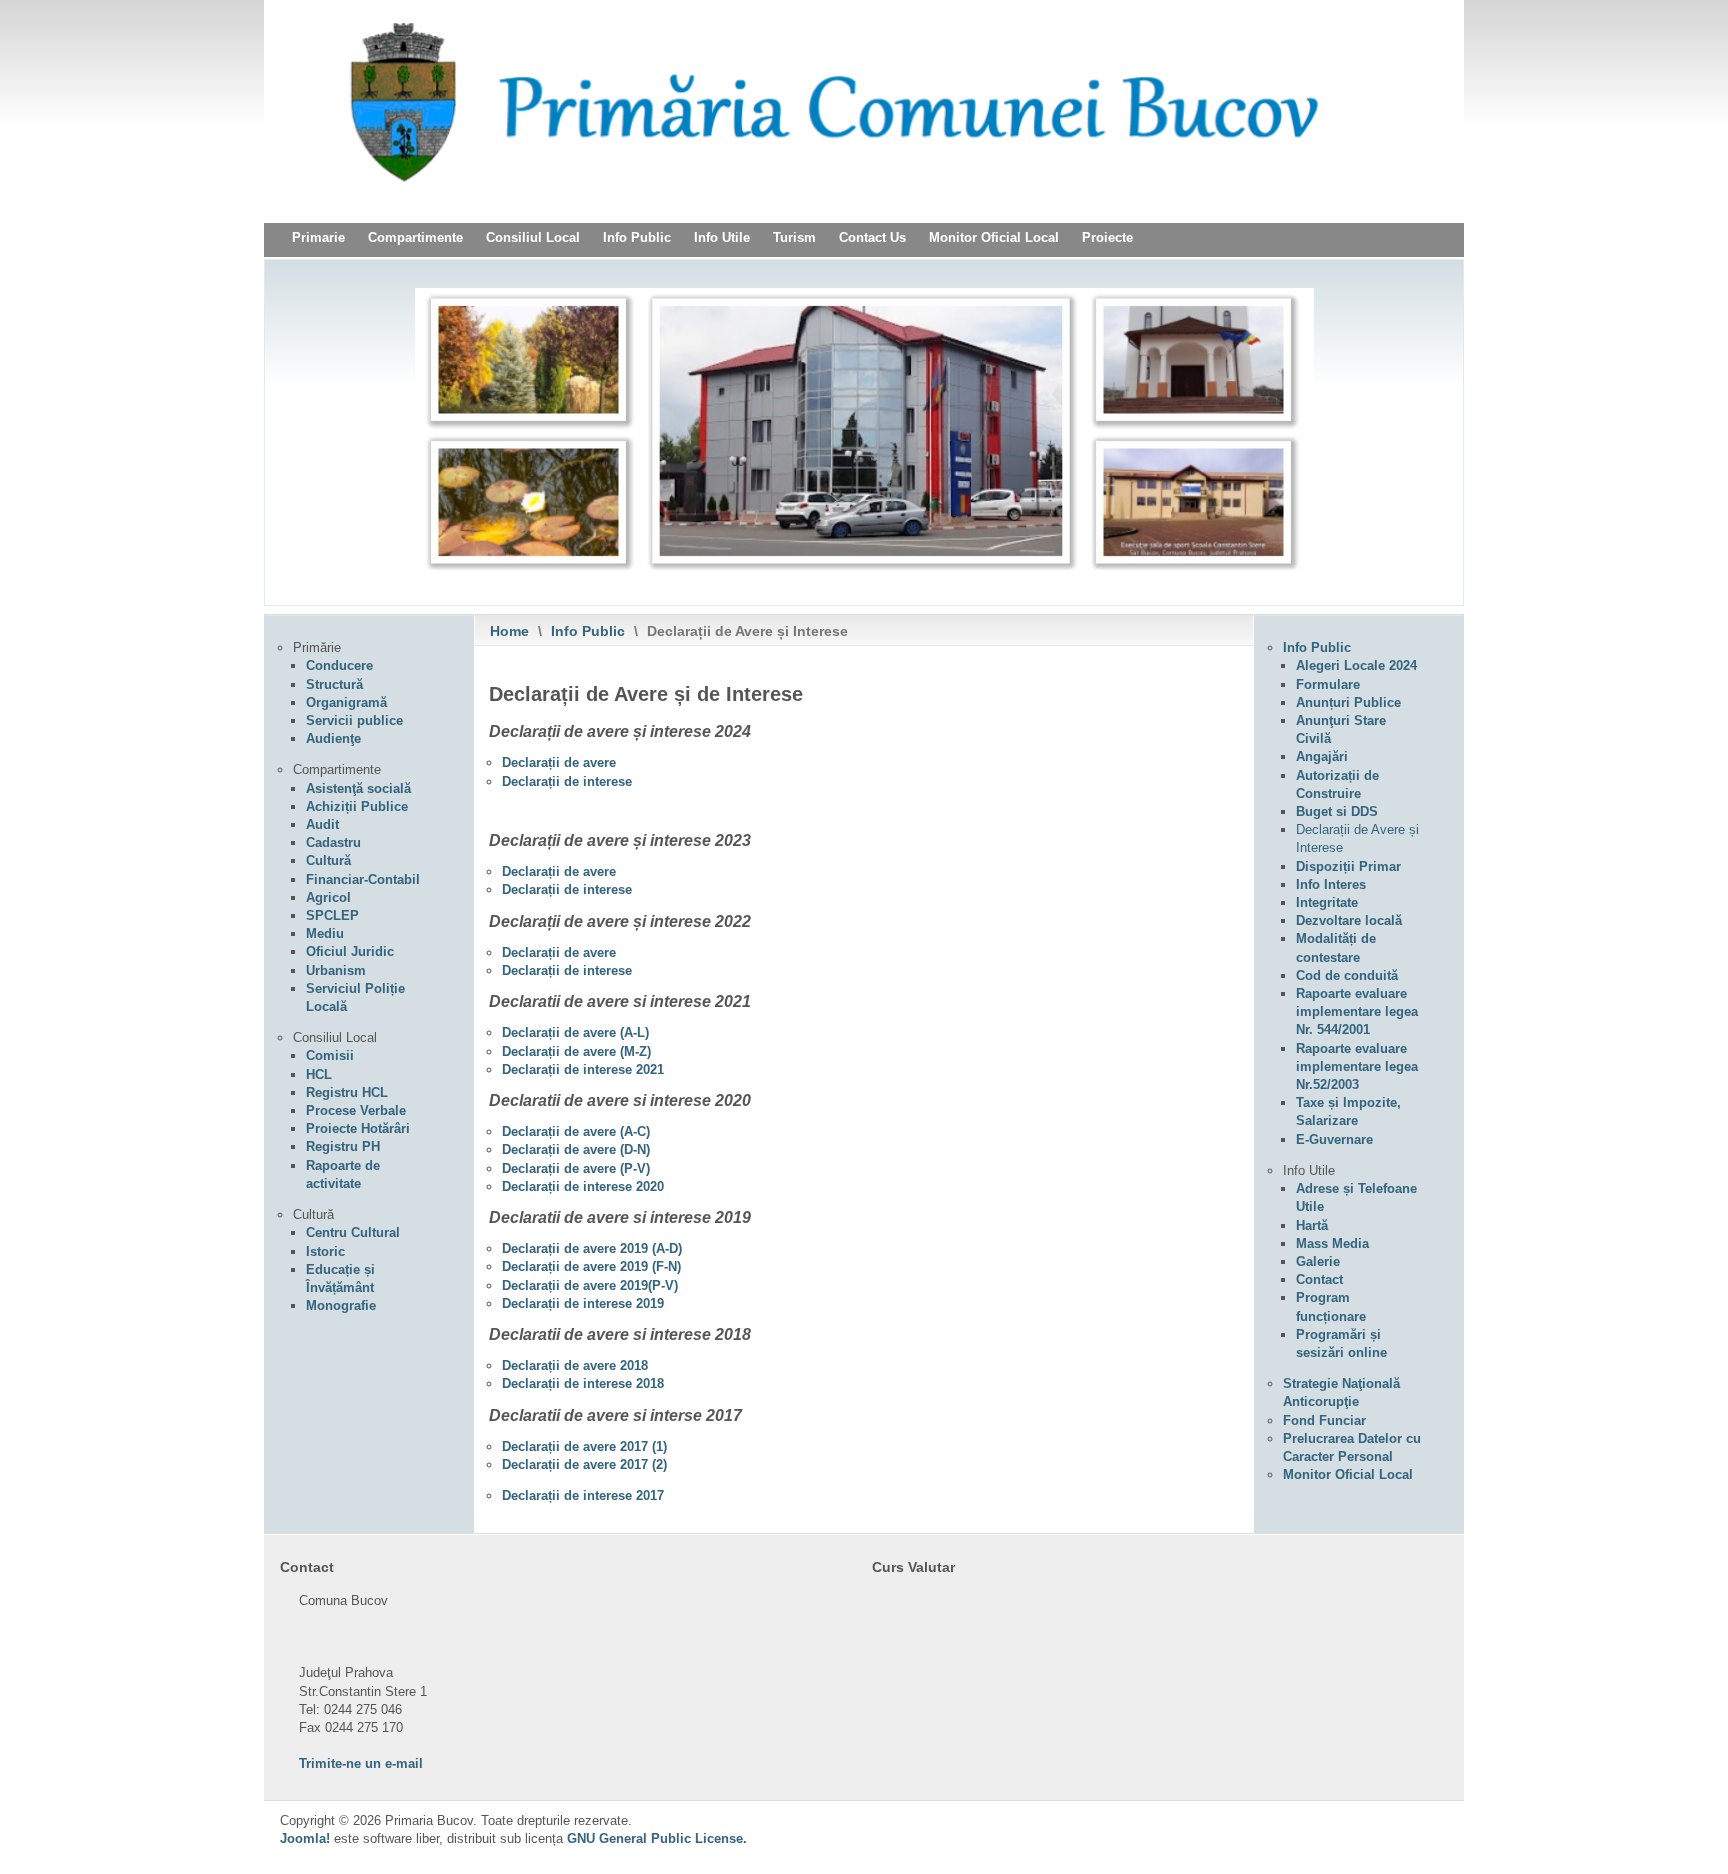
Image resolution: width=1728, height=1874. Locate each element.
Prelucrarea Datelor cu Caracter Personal (1352, 1447)
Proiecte (1107, 237)
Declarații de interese (567, 781)
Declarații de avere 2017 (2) (584, 1464)
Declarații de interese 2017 (583, 1495)
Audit (322, 824)
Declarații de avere (559, 762)
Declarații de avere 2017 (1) (584, 1446)
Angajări (1322, 756)
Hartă (1312, 1225)
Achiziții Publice (357, 806)
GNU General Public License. (657, 1838)
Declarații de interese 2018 (583, 1383)
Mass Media (1332, 1243)
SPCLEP (332, 915)
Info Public (637, 237)
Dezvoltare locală (1349, 920)
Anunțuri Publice (1348, 702)
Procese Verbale (356, 1110)
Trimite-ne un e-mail (361, 1763)
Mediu (325, 933)
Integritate (1327, 902)
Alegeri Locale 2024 (1356, 665)
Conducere (339, 665)
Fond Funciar (1324, 1420)
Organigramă (346, 702)
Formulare (1328, 684)
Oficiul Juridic (350, 951)
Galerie (1318, 1261)
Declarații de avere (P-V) (576, 1168)
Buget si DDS (1337, 811)
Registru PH (343, 1146)
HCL (319, 1074)
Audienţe (333, 738)
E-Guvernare (1334, 1139)
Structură (334, 684)
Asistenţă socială (358, 788)
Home (509, 631)
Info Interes (1331, 884)
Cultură (328, 860)
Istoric (325, 1251)
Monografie (341, 1305)
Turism (794, 237)
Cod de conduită (1347, 975)
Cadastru (333, 842)
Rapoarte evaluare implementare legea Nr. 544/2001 (1357, 1011)
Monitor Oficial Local (994, 237)
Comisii (330, 1055)
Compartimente (415, 237)
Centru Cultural (353, 1232)
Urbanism (336, 970)
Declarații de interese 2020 (583, 1186)
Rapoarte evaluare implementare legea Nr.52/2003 (1357, 1066)
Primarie (318, 237)
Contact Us (872, 237)
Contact (1319, 1279)
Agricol (328, 897)
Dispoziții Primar (1348, 866)
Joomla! (305, 1838)
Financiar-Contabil (363, 879)
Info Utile (722, 237)
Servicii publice (354, 720)
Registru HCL (347, 1092)
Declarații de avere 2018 (575, 1365)
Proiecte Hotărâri (358, 1128)
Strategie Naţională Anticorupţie (1341, 1392)
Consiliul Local (533, 237)
